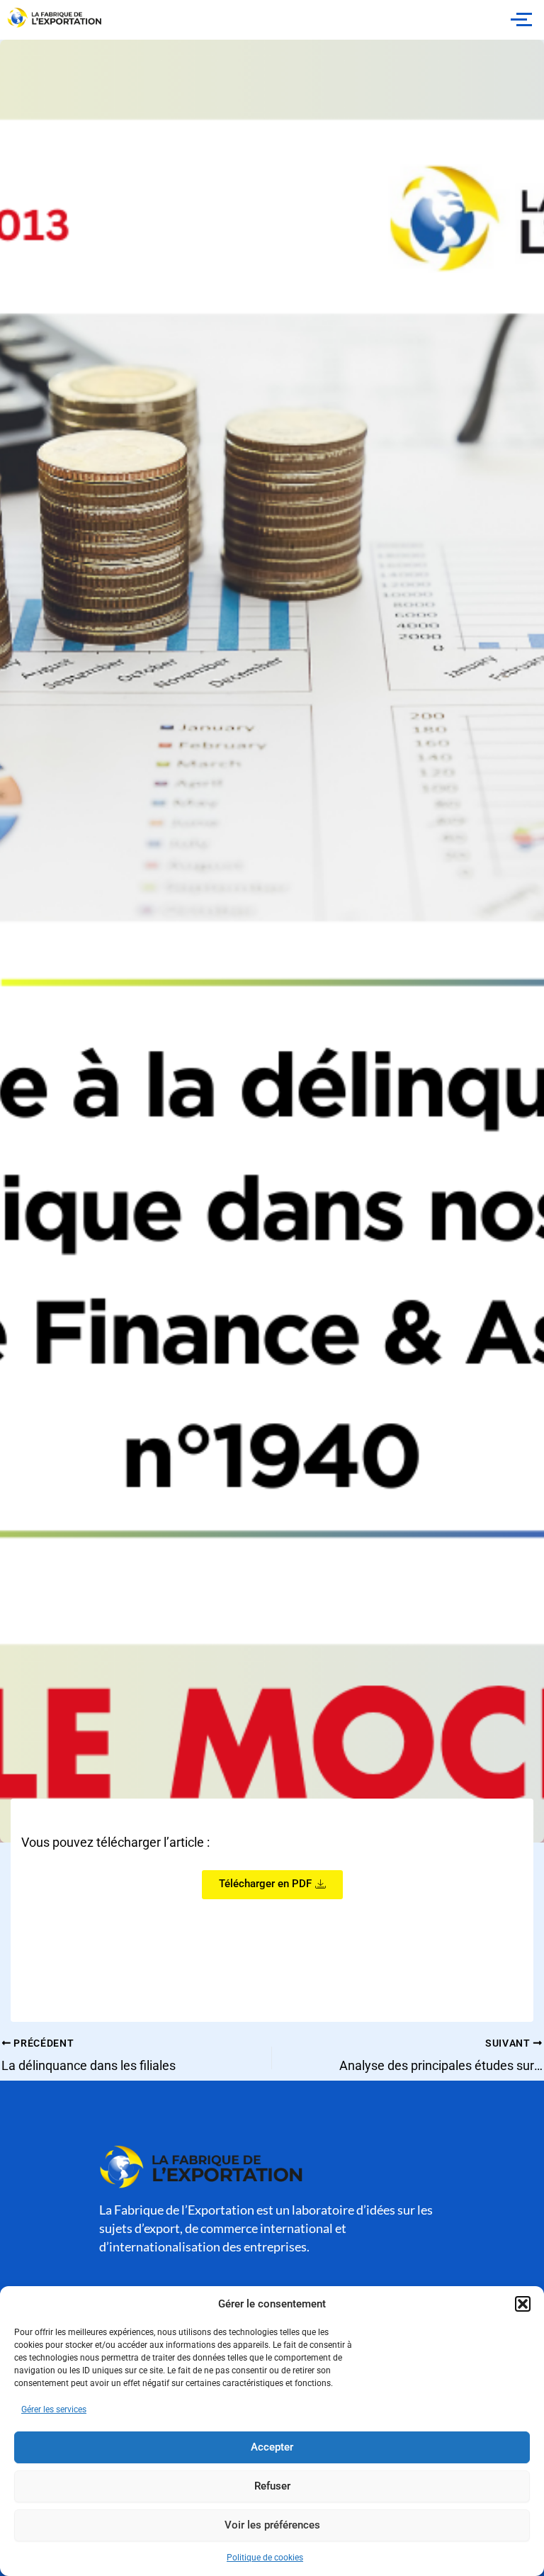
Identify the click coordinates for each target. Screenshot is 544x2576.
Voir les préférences (272, 2525)
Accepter (272, 2447)
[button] (523, 2304)
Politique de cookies (265, 2558)
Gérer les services (54, 2409)
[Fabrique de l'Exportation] (55, 18)
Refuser (272, 2486)
